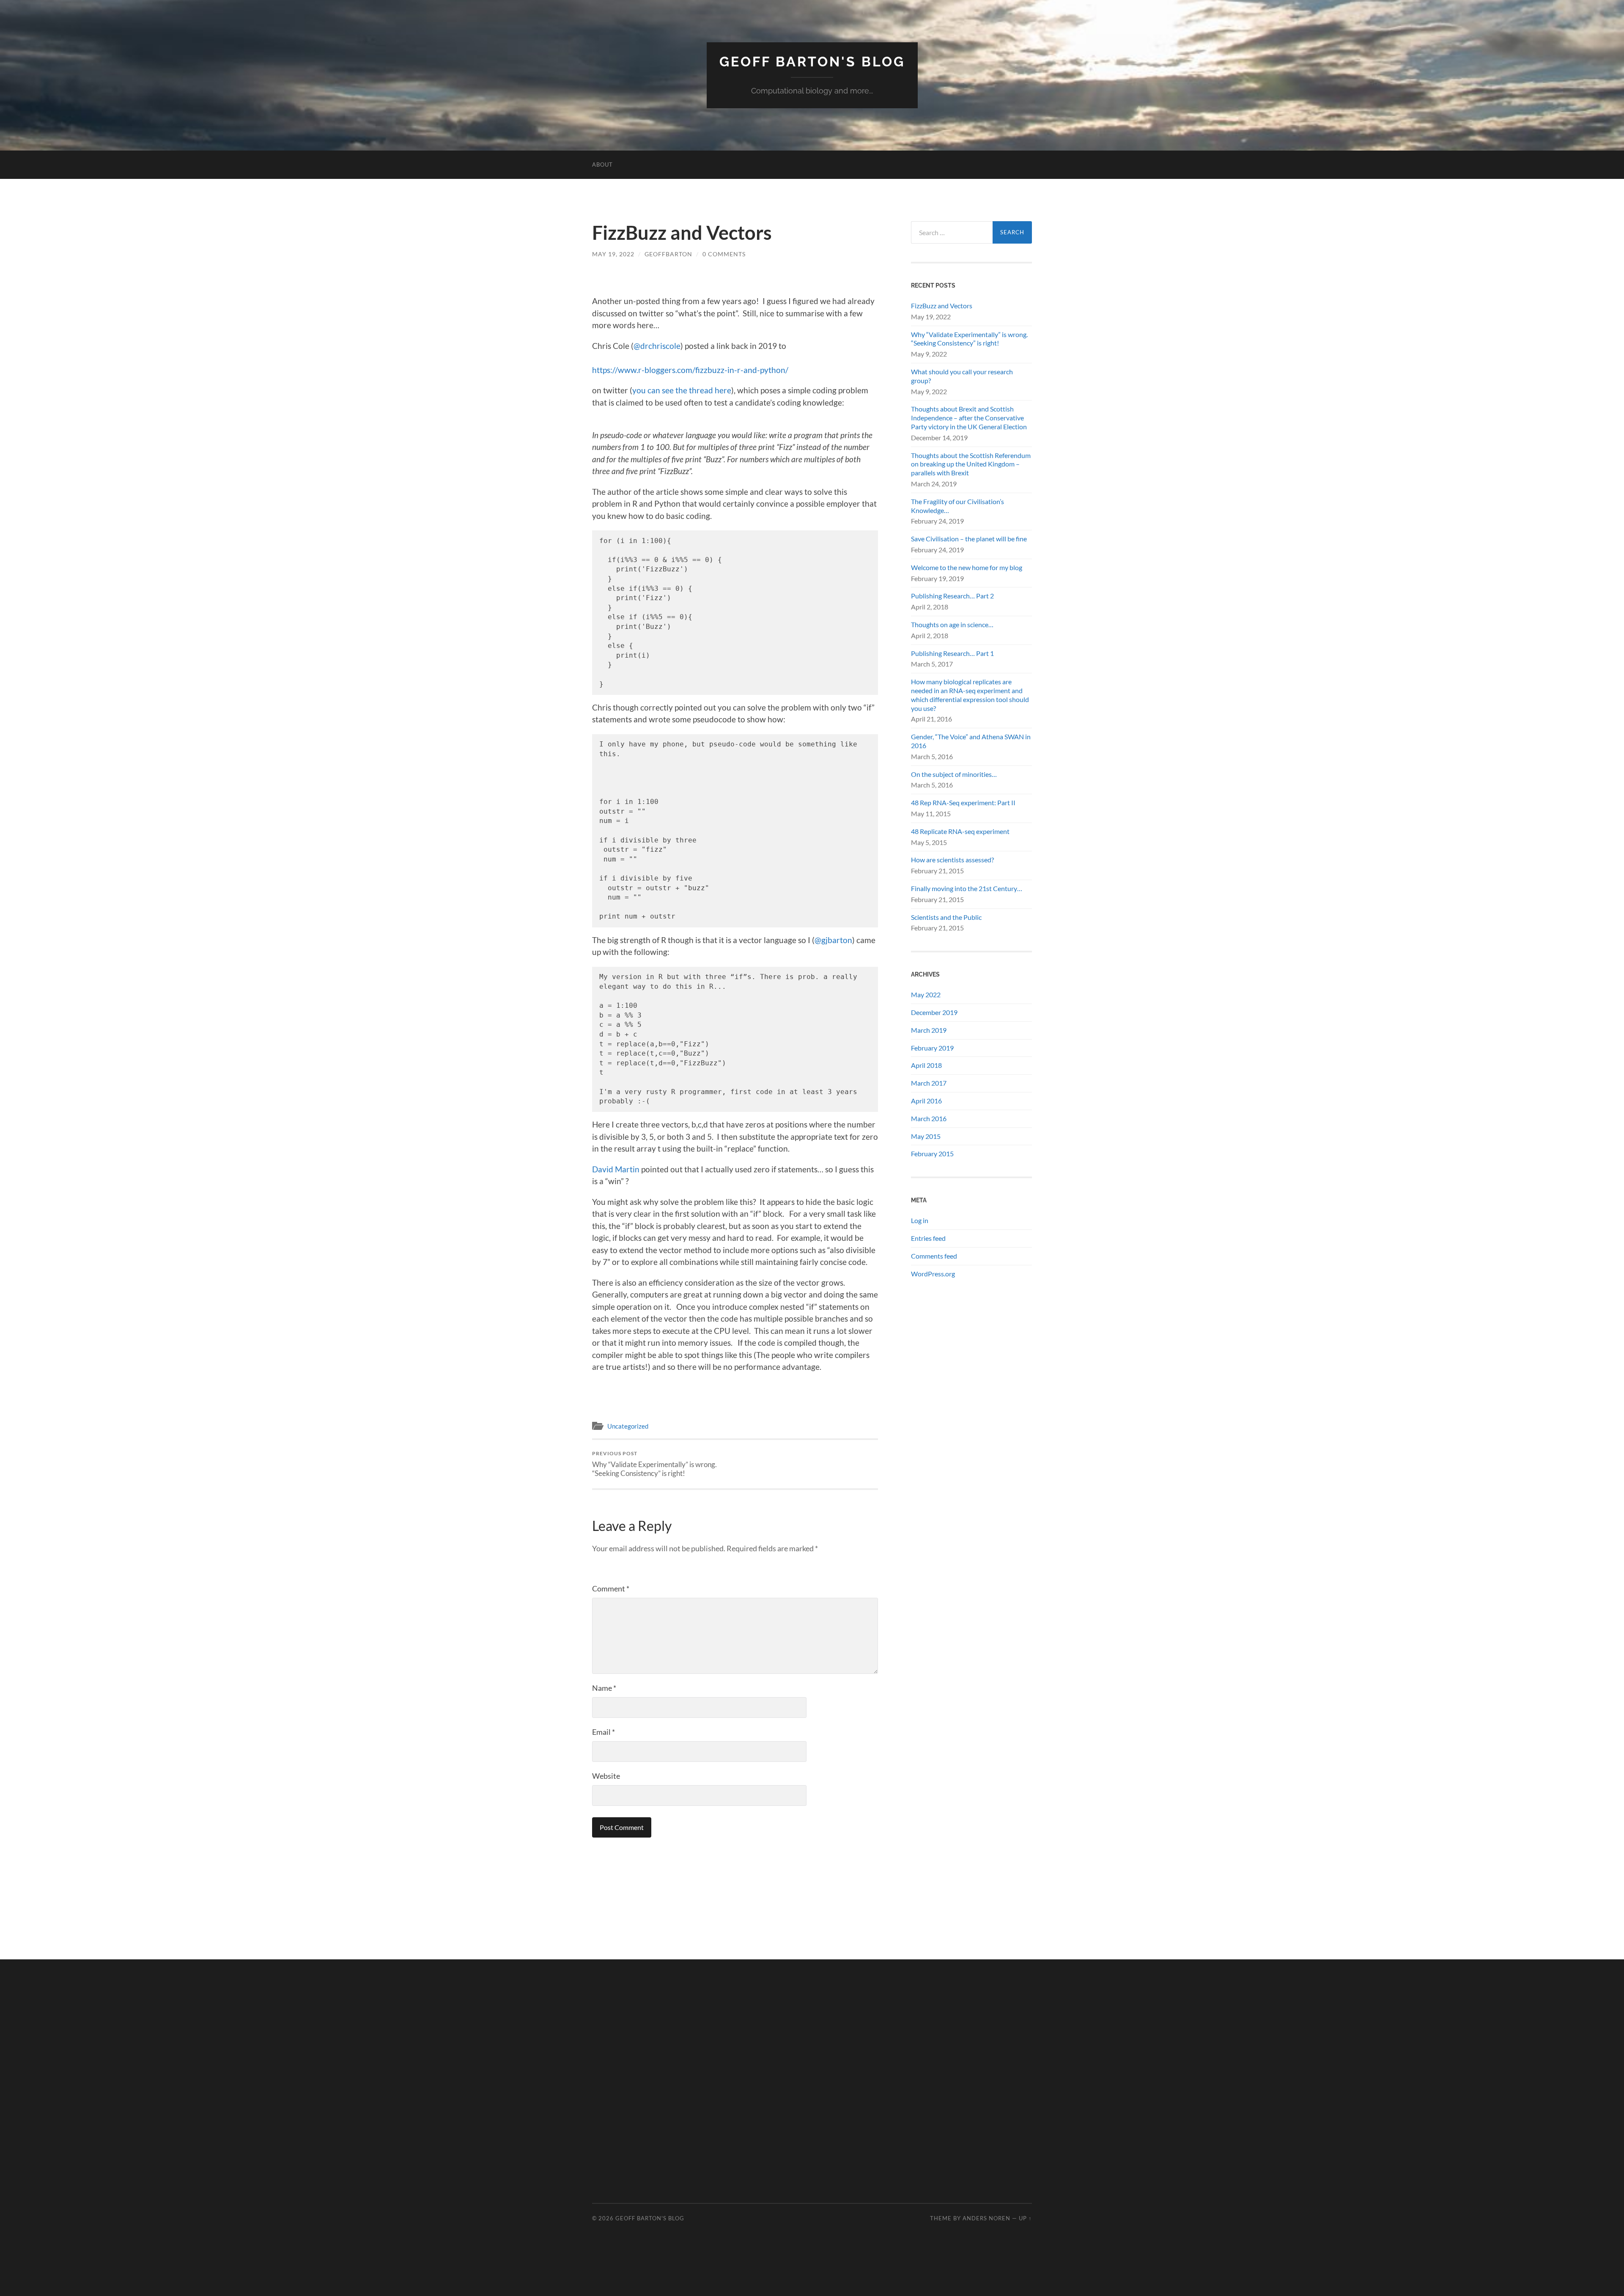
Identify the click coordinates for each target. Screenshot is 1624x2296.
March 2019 (929, 1030)
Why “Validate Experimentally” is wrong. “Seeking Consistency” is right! (654, 1464)
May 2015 (926, 1136)
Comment (611, 1588)
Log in (920, 1220)
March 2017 (929, 1083)
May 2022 (926, 994)
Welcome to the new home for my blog (967, 567)
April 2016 (926, 1101)
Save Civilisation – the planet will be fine (969, 539)
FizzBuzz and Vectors (942, 306)
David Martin (616, 1169)
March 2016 (929, 1118)
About (602, 165)
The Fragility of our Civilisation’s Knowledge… (957, 506)
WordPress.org (933, 1274)
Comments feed (934, 1256)
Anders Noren (986, 2218)
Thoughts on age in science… (952, 624)
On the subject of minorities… (954, 774)
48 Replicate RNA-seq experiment (960, 831)
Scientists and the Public (946, 917)
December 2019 (934, 1012)
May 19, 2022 (613, 254)
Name (604, 1688)
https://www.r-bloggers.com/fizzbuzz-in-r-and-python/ (690, 370)
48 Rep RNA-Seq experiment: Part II (963, 802)
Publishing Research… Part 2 (952, 596)
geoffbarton (668, 254)
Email (604, 1732)
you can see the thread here (682, 390)
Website (606, 1776)
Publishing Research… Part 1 (952, 653)
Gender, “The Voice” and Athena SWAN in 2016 (971, 741)
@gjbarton (833, 940)
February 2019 (932, 1048)
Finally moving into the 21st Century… (967, 888)
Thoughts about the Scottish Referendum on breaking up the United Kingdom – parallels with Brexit (971, 464)
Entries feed (928, 1238)
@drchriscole (657, 346)
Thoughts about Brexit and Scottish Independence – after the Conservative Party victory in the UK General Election (969, 418)
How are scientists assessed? (952, 860)
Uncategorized (628, 1426)
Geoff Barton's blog (812, 62)
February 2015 (932, 1153)
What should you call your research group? (962, 376)
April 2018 (926, 1065)
